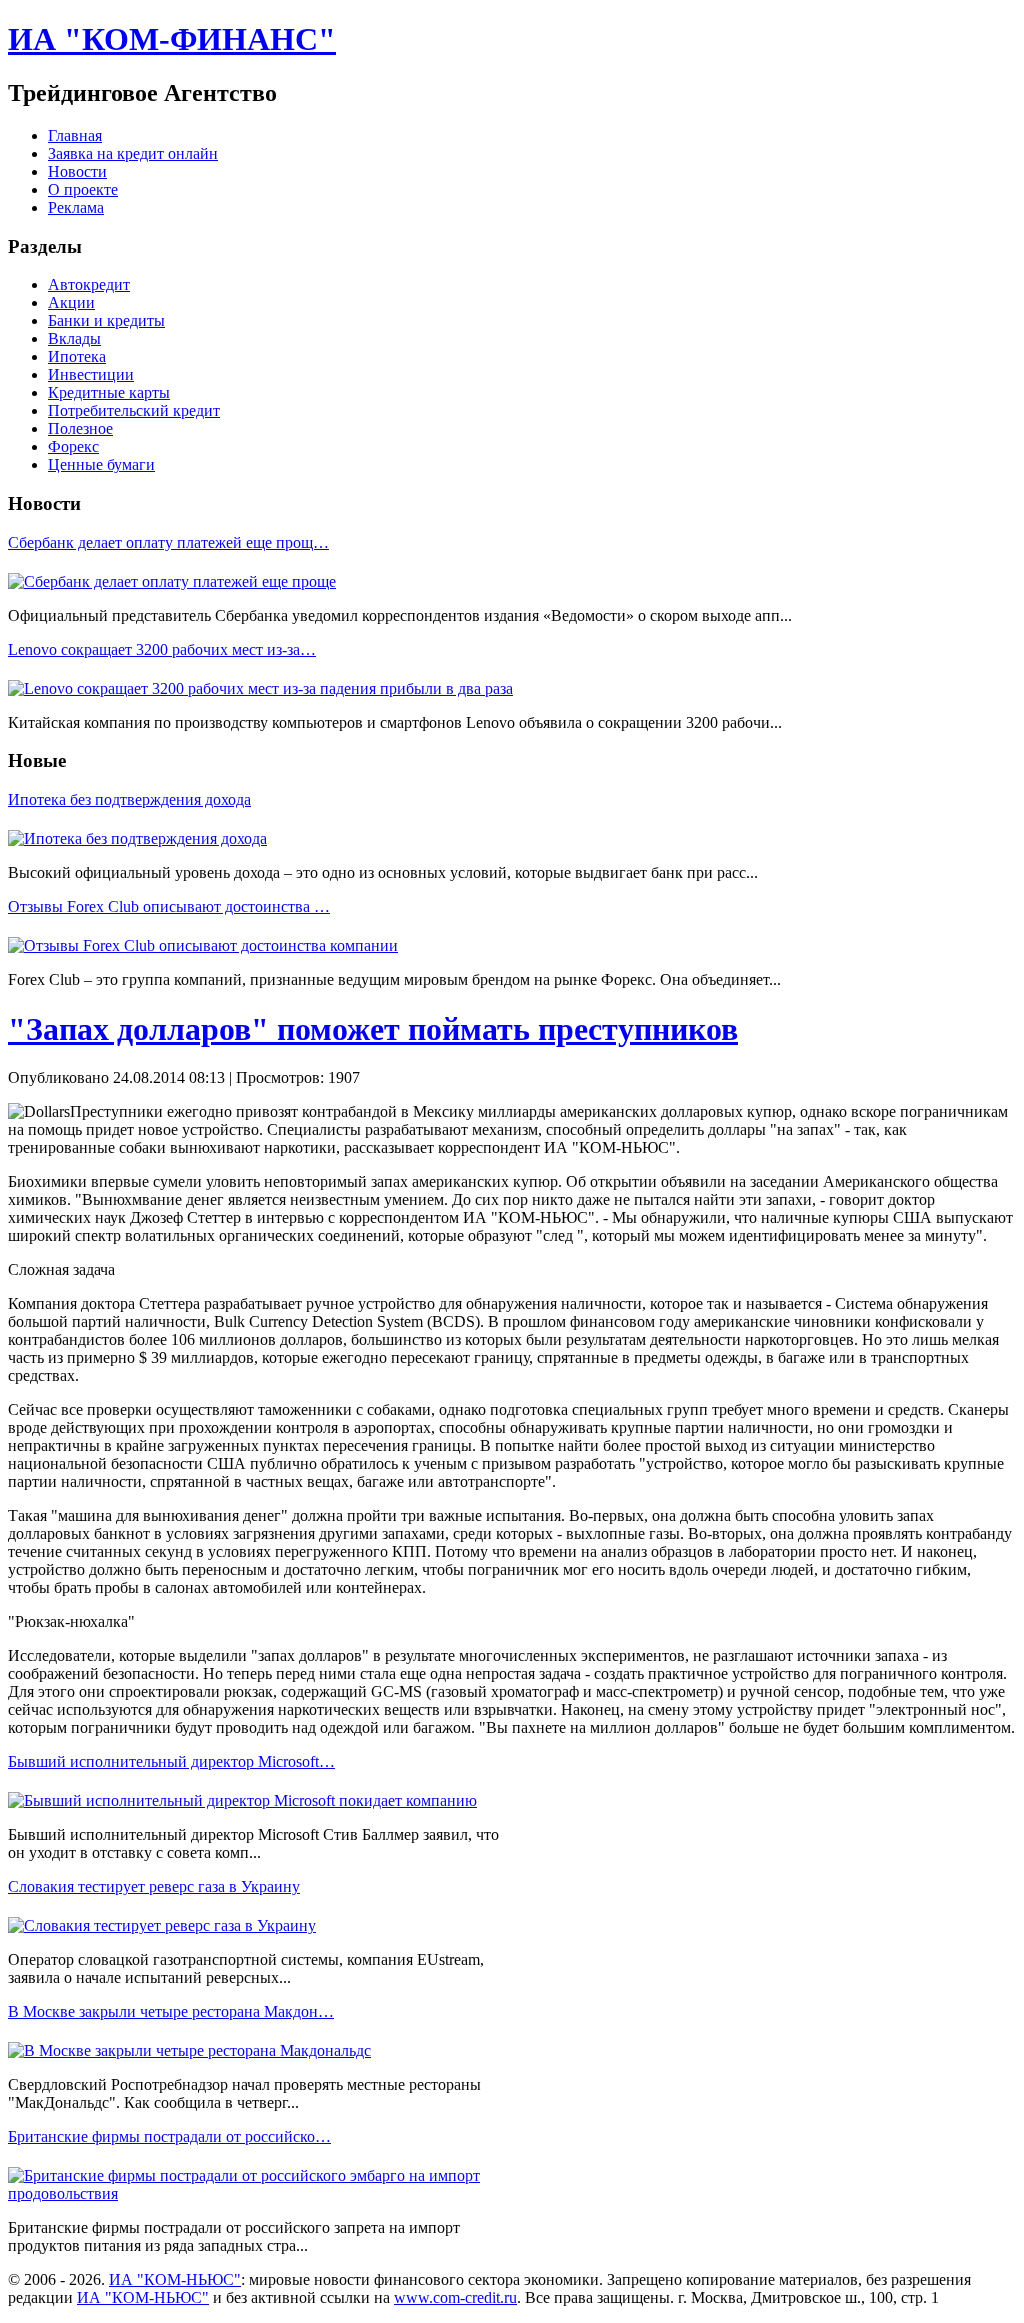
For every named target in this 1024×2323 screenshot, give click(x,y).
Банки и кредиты (106, 320)
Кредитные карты (109, 392)
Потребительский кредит (134, 410)
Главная (75, 135)
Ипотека (77, 356)
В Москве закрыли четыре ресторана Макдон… (171, 2011)
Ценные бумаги (101, 464)
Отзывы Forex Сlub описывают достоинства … (169, 906)
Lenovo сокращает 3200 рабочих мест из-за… (162, 649)
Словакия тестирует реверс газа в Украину (154, 1886)
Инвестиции (91, 374)
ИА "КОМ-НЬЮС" (175, 2279)
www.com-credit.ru (455, 2297)
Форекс (73, 446)
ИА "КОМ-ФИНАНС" (172, 39)
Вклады (74, 338)
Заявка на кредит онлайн (133, 153)
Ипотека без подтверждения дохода (129, 799)
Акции (71, 302)
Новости (77, 171)
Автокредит (89, 284)
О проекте (83, 189)
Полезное (80, 428)
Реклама (76, 207)
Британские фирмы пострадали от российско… (169, 2136)
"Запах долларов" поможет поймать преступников (373, 1029)
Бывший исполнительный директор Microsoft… (171, 1761)
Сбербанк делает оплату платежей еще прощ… (168, 542)
